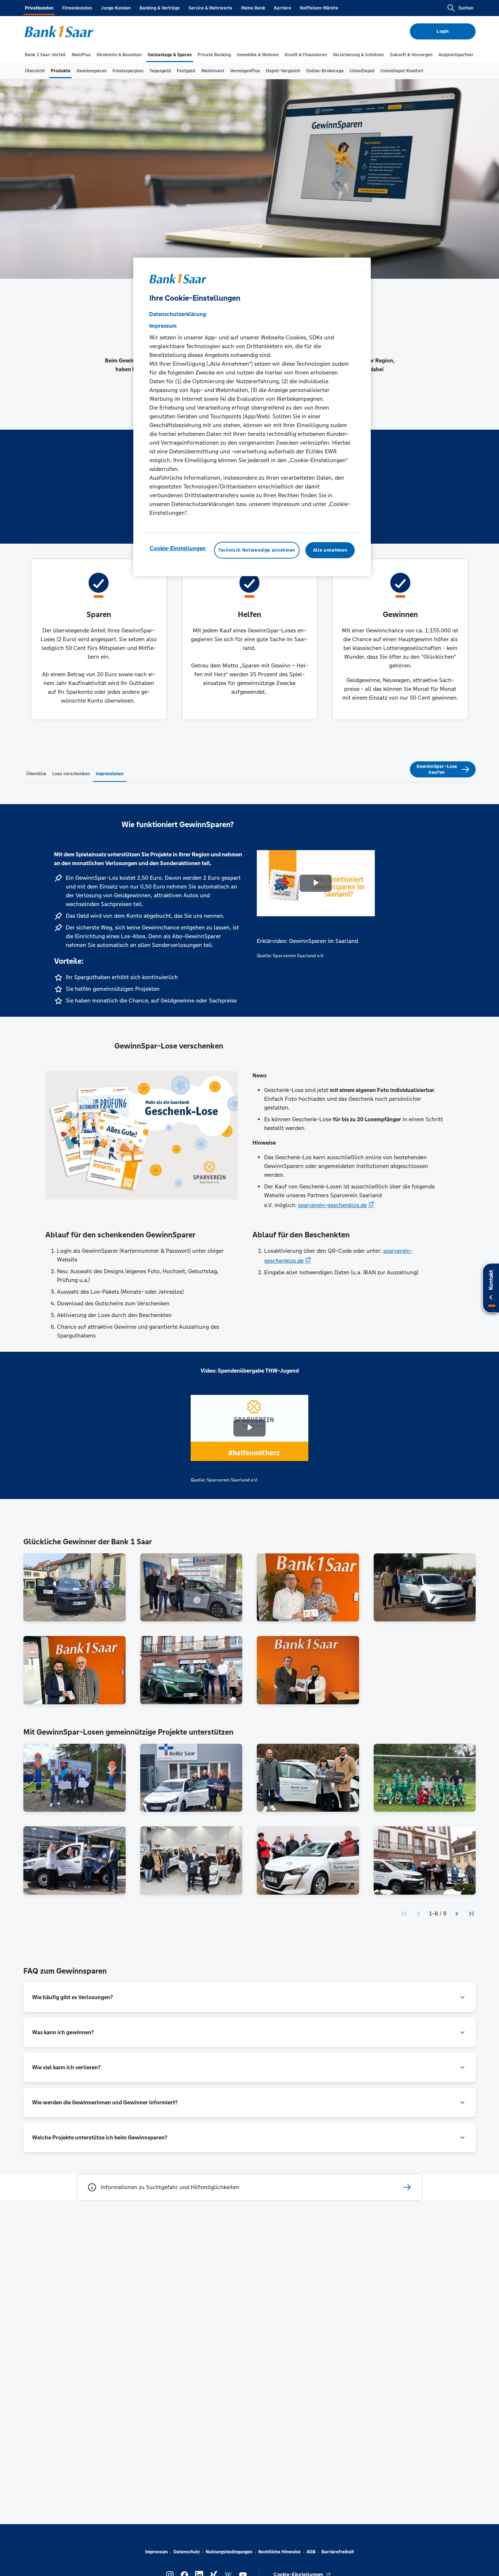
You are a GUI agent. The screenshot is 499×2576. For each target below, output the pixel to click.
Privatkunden (39, 8)
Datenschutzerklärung (178, 314)
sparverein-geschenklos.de (332, 1205)
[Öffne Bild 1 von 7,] (75, 1587)
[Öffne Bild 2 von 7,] (191, 1587)
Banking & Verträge (160, 8)
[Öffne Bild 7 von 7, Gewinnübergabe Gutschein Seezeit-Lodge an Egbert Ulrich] (308, 1670)
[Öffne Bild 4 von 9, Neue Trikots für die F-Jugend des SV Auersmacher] (425, 1778)
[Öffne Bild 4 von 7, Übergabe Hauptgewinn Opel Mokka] (425, 1587)
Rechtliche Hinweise (279, 2552)
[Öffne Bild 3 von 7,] (308, 1587)
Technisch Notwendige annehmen (257, 550)
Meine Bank (253, 8)
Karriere (283, 8)
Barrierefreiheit (338, 2552)
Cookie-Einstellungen (178, 548)
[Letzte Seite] (471, 1914)
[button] (249, 1997)
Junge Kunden (116, 8)
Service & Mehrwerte (210, 8)
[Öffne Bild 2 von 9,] (191, 1778)
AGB (311, 2552)
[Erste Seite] (404, 1914)
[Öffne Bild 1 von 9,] (75, 1778)
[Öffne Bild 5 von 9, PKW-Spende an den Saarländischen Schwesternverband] (75, 1860)
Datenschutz (187, 2552)
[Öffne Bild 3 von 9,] (308, 1778)
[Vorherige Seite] (419, 1914)
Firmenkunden (77, 8)
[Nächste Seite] (457, 1914)
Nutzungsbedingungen (229, 2552)
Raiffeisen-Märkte (319, 8)
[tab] (45, 55)
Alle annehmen (330, 550)
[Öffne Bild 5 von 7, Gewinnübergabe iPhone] (75, 1670)
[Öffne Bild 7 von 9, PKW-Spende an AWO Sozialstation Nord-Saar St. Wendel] (308, 1860)
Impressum (156, 2552)
